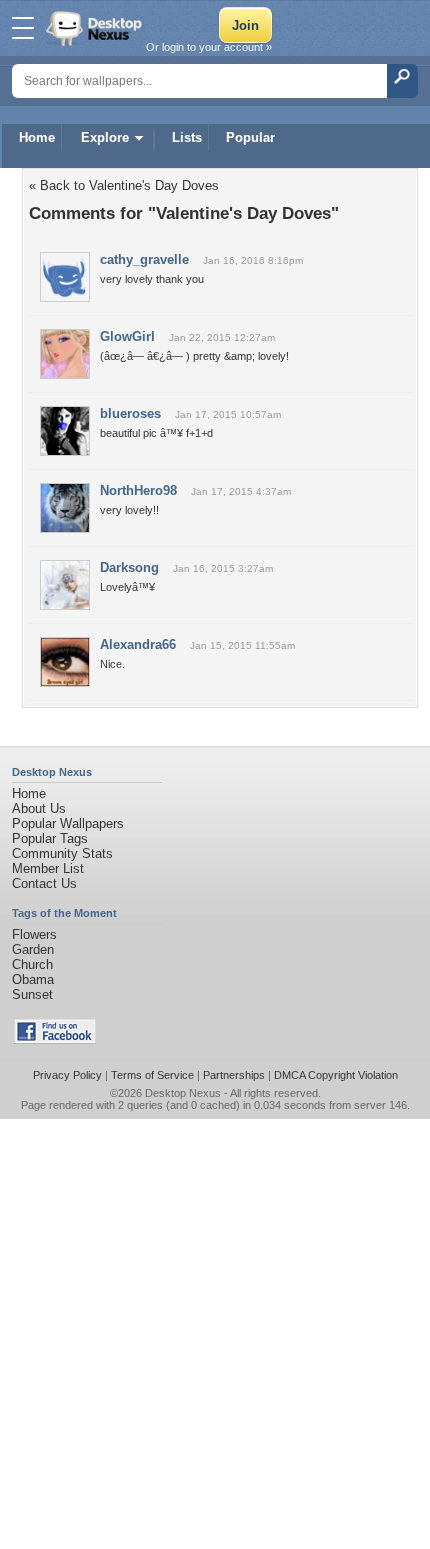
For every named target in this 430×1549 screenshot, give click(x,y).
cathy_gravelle (144, 259)
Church (32, 964)
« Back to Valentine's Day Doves (124, 185)
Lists (187, 137)
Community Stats (62, 853)
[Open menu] (23, 28)
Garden (33, 949)
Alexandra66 (138, 644)
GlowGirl (127, 336)
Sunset (32, 994)
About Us (39, 808)
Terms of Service (152, 1075)
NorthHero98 (138, 490)
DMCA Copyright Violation (336, 1075)
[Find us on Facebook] (55, 1039)
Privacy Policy (67, 1075)
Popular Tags (50, 838)
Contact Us (44, 883)
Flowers (34, 934)
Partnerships (234, 1075)
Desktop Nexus (183, 1093)
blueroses (130, 413)
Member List (48, 868)
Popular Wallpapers (68, 823)
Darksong (129, 567)
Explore (105, 137)
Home (37, 137)
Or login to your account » (209, 47)
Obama (33, 979)
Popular (250, 137)
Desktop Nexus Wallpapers (96, 28)
